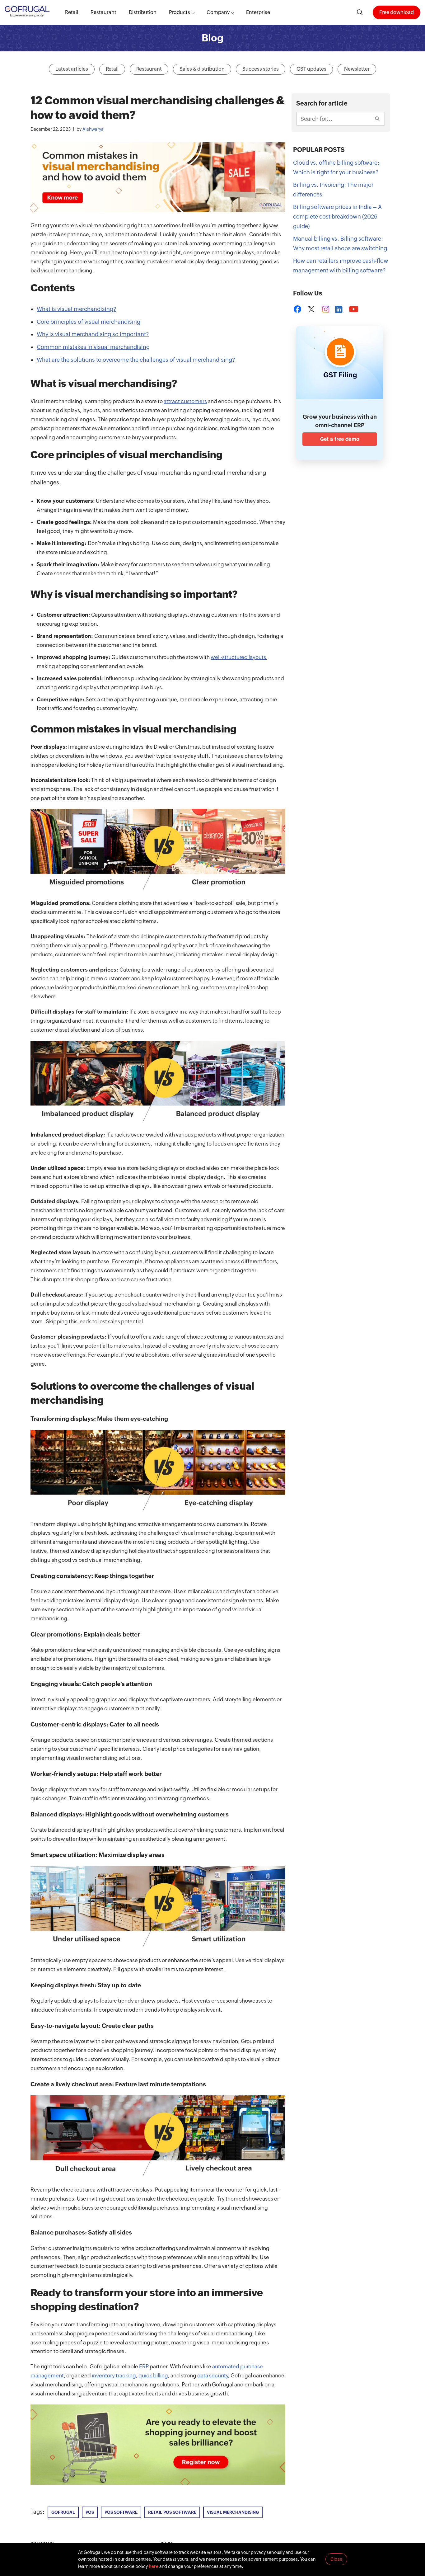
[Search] (378, 119)
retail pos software (172, 2512)
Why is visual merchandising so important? (93, 334)
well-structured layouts (238, 657)
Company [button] (218, 12)
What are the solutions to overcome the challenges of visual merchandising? (136, 360)
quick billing (153, 2376)
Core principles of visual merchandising (89, 322)
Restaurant (103, 12)
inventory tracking (114, 2376)
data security (213, 2376)
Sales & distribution (202, 69)
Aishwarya (93, 129)
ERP (144, 2366)
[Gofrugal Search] (360, 12)
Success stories (261, 69)
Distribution (143, 12)
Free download (397, 12)
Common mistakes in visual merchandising (93, 347)
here (154, 2566)
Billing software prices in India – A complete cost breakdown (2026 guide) (337, 216)
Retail (72, 12)
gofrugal (63, 2512)
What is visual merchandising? (77, 309)
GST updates (311, 69)
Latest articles (72, 69)
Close (336, 2559)
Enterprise (258, 12)
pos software (121, 2512)
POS (90, 2512)
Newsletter (357, 69)
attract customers (185, 401)
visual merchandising (233, 2512)
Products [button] (180, 12)
